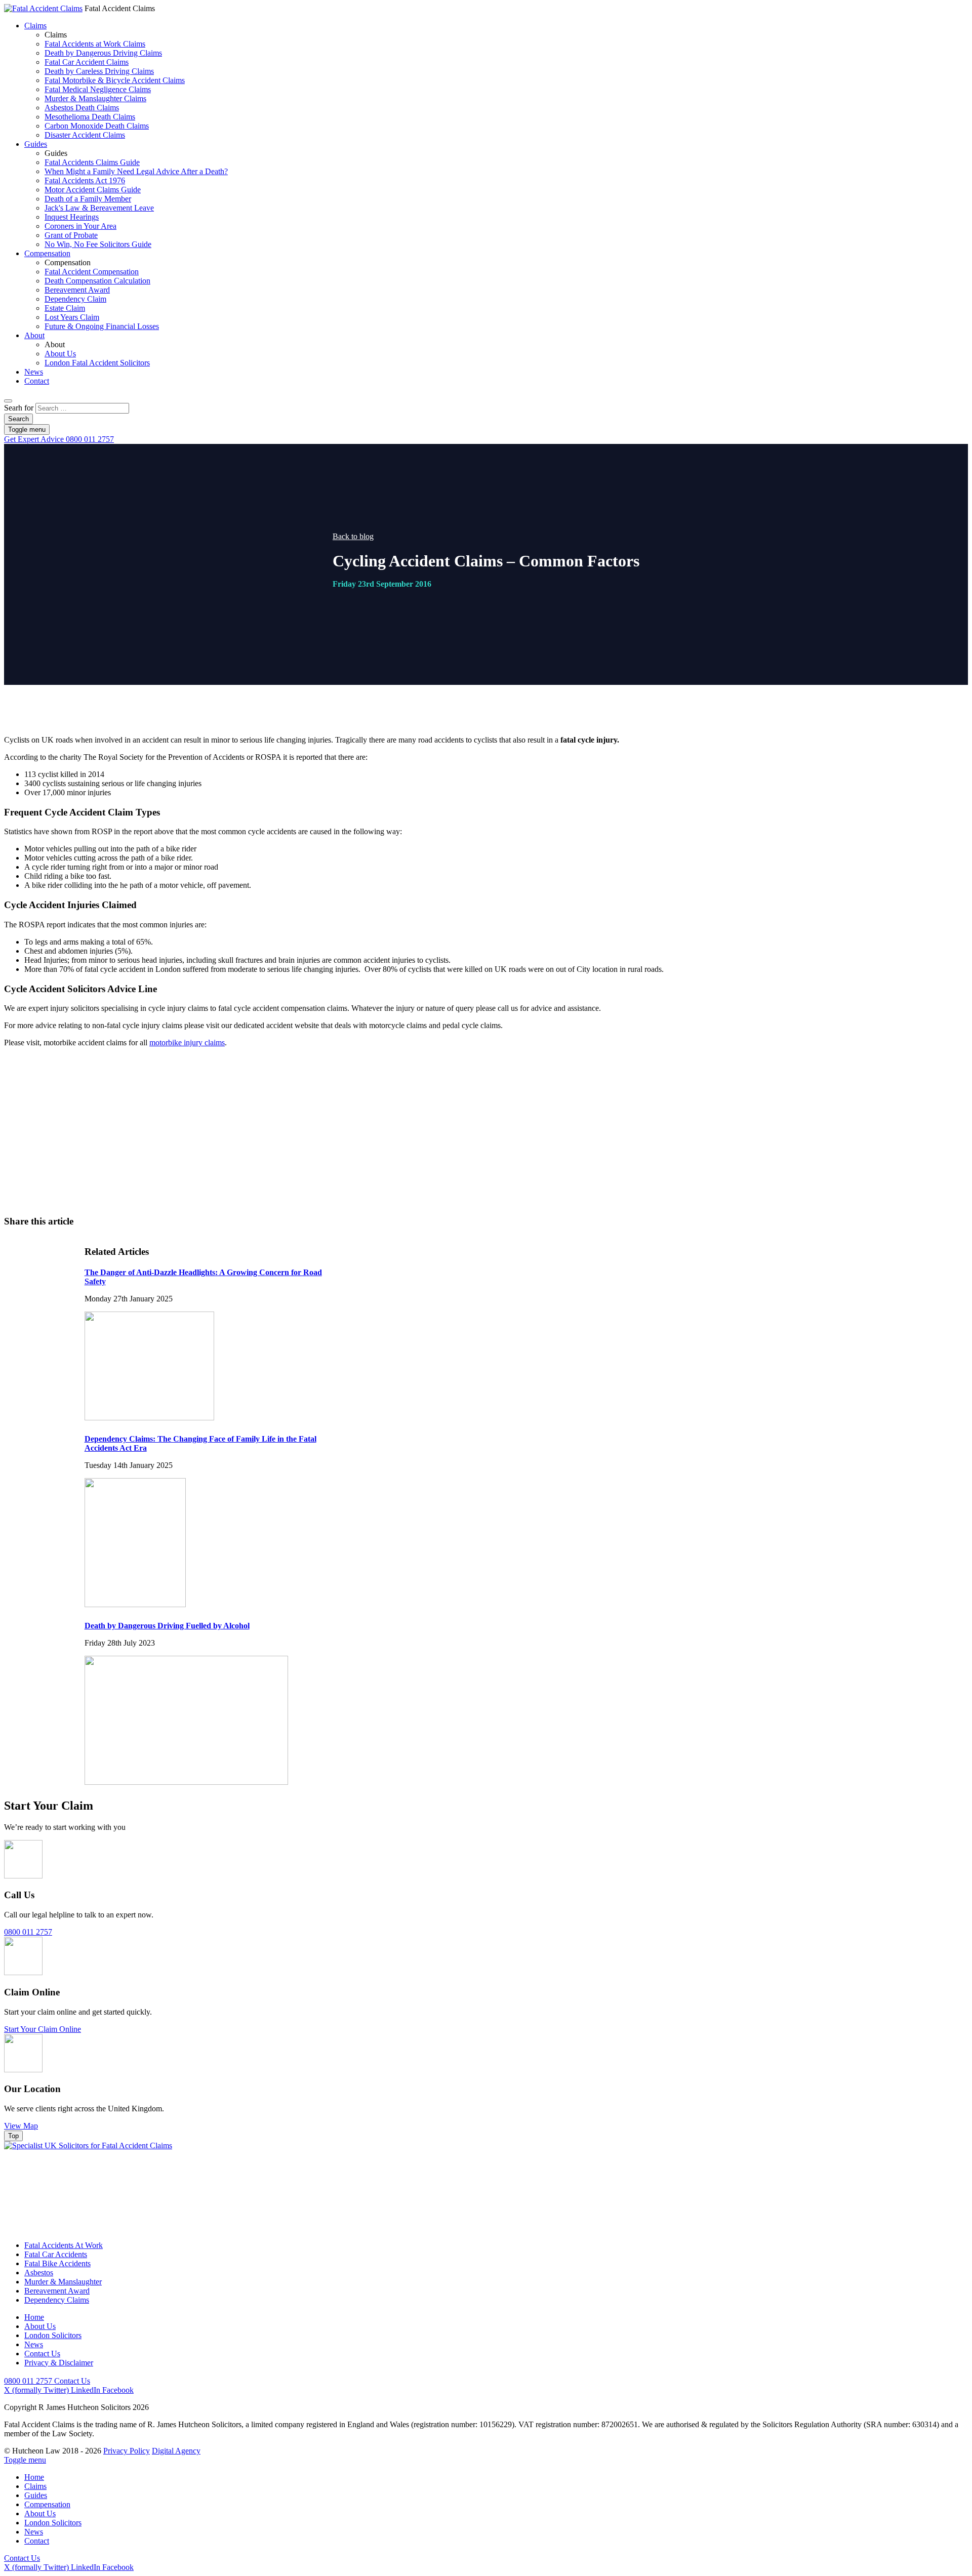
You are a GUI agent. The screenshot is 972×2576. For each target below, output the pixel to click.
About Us (60, 354)
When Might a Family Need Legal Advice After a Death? (136, 171)
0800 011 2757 (59, 439)
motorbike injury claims (187, 1042)
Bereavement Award (77, 290)
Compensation (47, 253)
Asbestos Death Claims (82, 108)
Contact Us (522, 1160)
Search (18, 419)
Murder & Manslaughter (63, 2282)
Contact (37, 381)
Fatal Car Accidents (56, 2254)
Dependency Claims (57, 2300)
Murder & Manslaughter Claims (95, 98)
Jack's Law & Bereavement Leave (99, 208)
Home (34, 2317)
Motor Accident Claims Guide (93, 190)
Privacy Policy (127, 2451)
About (34, 335)
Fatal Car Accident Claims (87, 62)
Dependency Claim (75, 299)
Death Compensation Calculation (97, 281)
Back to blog (353, 536)
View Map (21, 2126)
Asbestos (39, 2273)
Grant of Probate (71, 235)
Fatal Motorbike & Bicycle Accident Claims (115, 80)
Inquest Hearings (72, 217)
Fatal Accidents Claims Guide (92, 162)
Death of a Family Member (88, 199)
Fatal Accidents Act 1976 (85, 180)
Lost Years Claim (72, 317)
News (34, 372)
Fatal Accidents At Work (64, 2245)
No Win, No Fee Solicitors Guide (98, 244)
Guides (36, 144)
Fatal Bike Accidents (57, 2263)
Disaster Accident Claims (85, 135)
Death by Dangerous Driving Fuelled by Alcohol (167, 1626)
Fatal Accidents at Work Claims (95, 44)
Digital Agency (176, 2451)
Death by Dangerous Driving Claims (103, 53)
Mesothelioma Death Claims (90, 117)
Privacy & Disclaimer (59, 2363)
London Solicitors (53, 2335)
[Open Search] (8, 401)
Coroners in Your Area (80, 226)
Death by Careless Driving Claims (99, 71)
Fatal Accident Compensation (92, 272)
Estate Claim (65, 308)
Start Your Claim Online (43, 2029)
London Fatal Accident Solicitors (97, 363)
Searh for (19, 408)
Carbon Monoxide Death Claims (97, 126)
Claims (35, 26)
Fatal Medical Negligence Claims (98, 89)
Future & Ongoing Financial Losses (102, 326)
